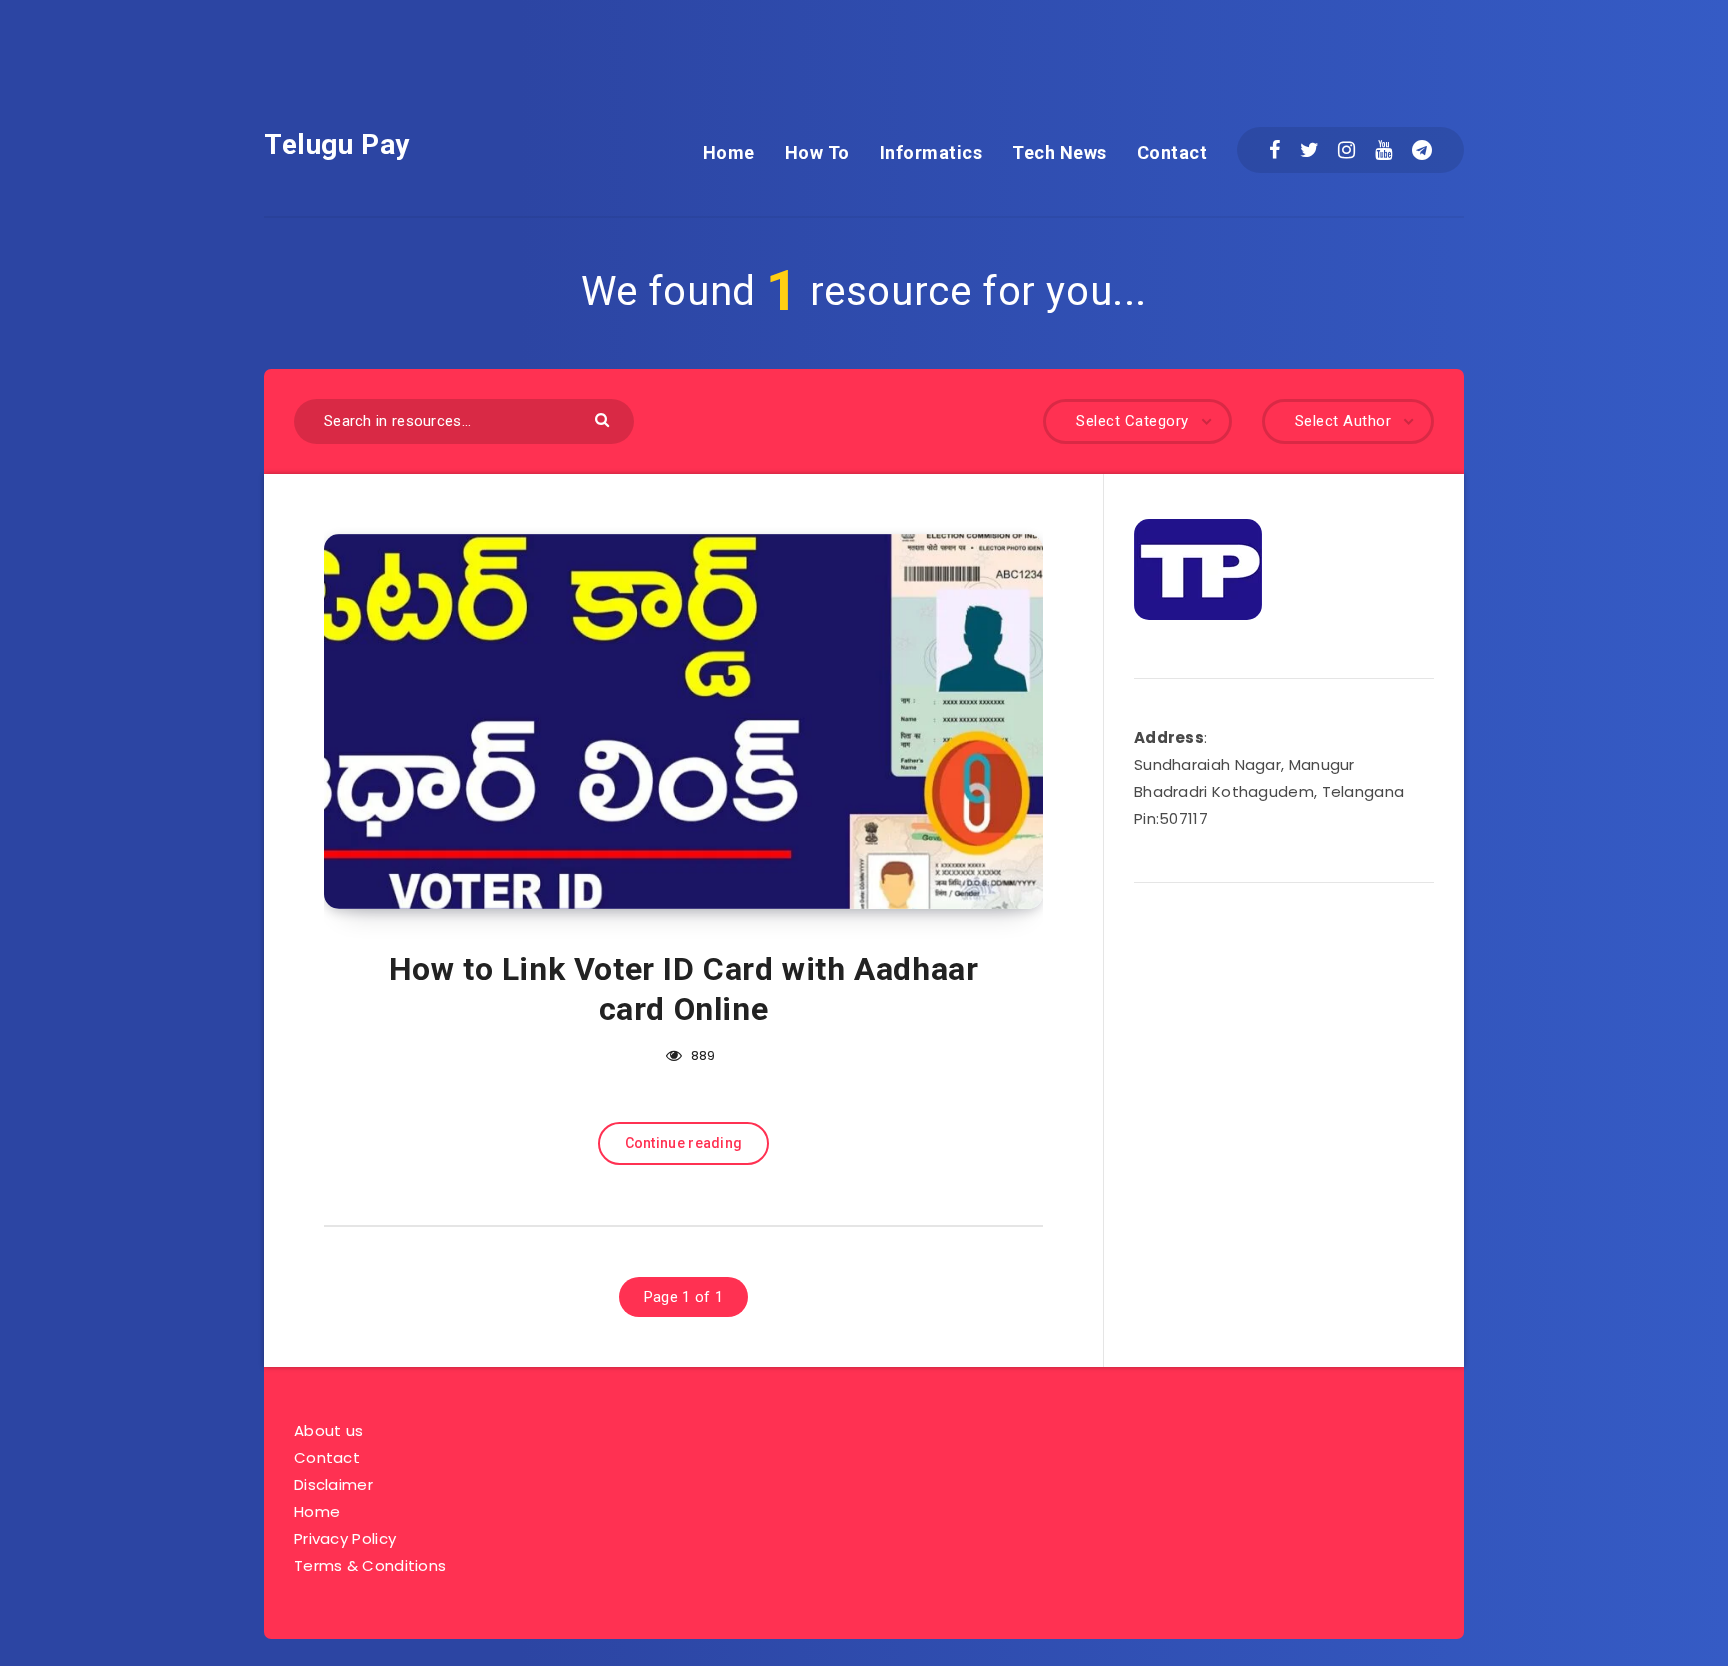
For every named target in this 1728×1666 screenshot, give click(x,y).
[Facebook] (1274, 150)
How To (817, 152)
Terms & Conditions (370, 1565)
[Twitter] (1309, 150)
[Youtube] (1383, 150)
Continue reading (684, 1143)
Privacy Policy (345, 1538)
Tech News (1059, 152)
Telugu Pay (337, 144)
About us (328, 1430)
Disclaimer (333, 1484)
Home (729, 152)
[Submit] (604, 418)
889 (702, 1055)
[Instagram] (1346, 150)
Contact (1172, 152)
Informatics (931, 152)
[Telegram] (1422, 150)
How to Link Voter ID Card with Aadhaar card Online (684, 989)
